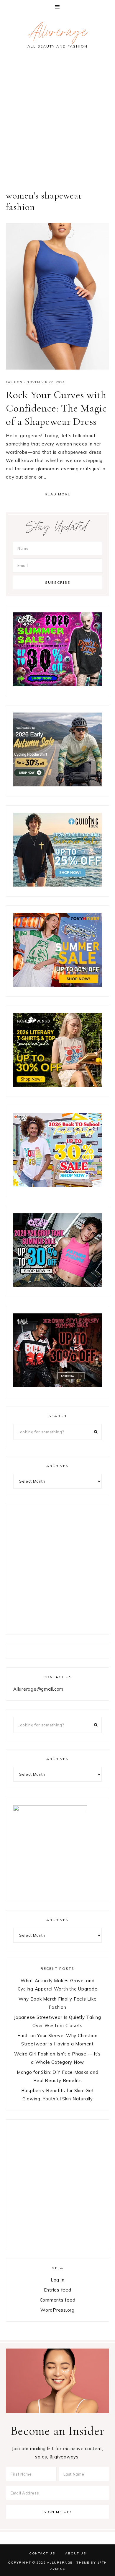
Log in (58, 2280)
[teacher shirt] (57, 1185)
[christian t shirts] (57, 885)
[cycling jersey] (57, 785)
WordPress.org (57, 2310)
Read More (58, 494)
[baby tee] (57, 1285)
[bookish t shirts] (57, 1085)
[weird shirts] (57, 685)
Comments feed (58, 2300)
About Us (75, 2553)
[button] (57, 7)
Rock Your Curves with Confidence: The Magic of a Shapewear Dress (56, 408)
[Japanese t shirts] (57, 985)
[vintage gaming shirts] (57, 1386)
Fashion (14, 382)
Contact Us (42, 2553)
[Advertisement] (57, 123)
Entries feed (58, 2290)
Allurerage (57, 34)
